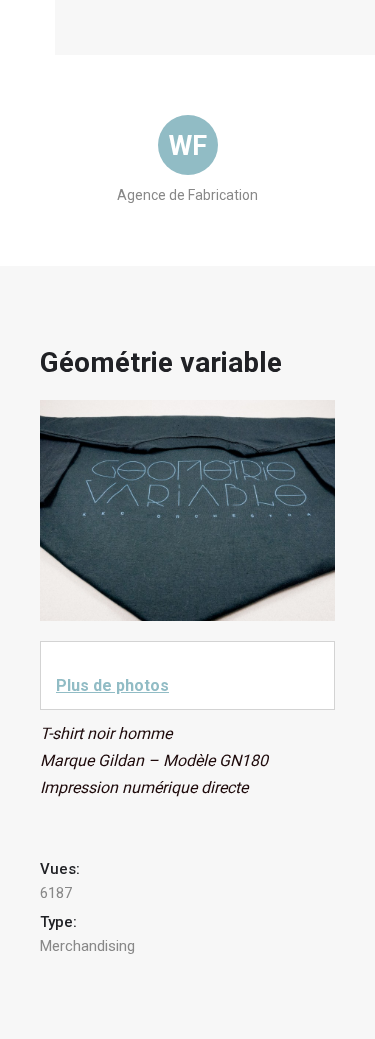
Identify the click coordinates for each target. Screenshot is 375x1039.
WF (188, 146)
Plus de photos (112, 685)
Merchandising (87, 946)
